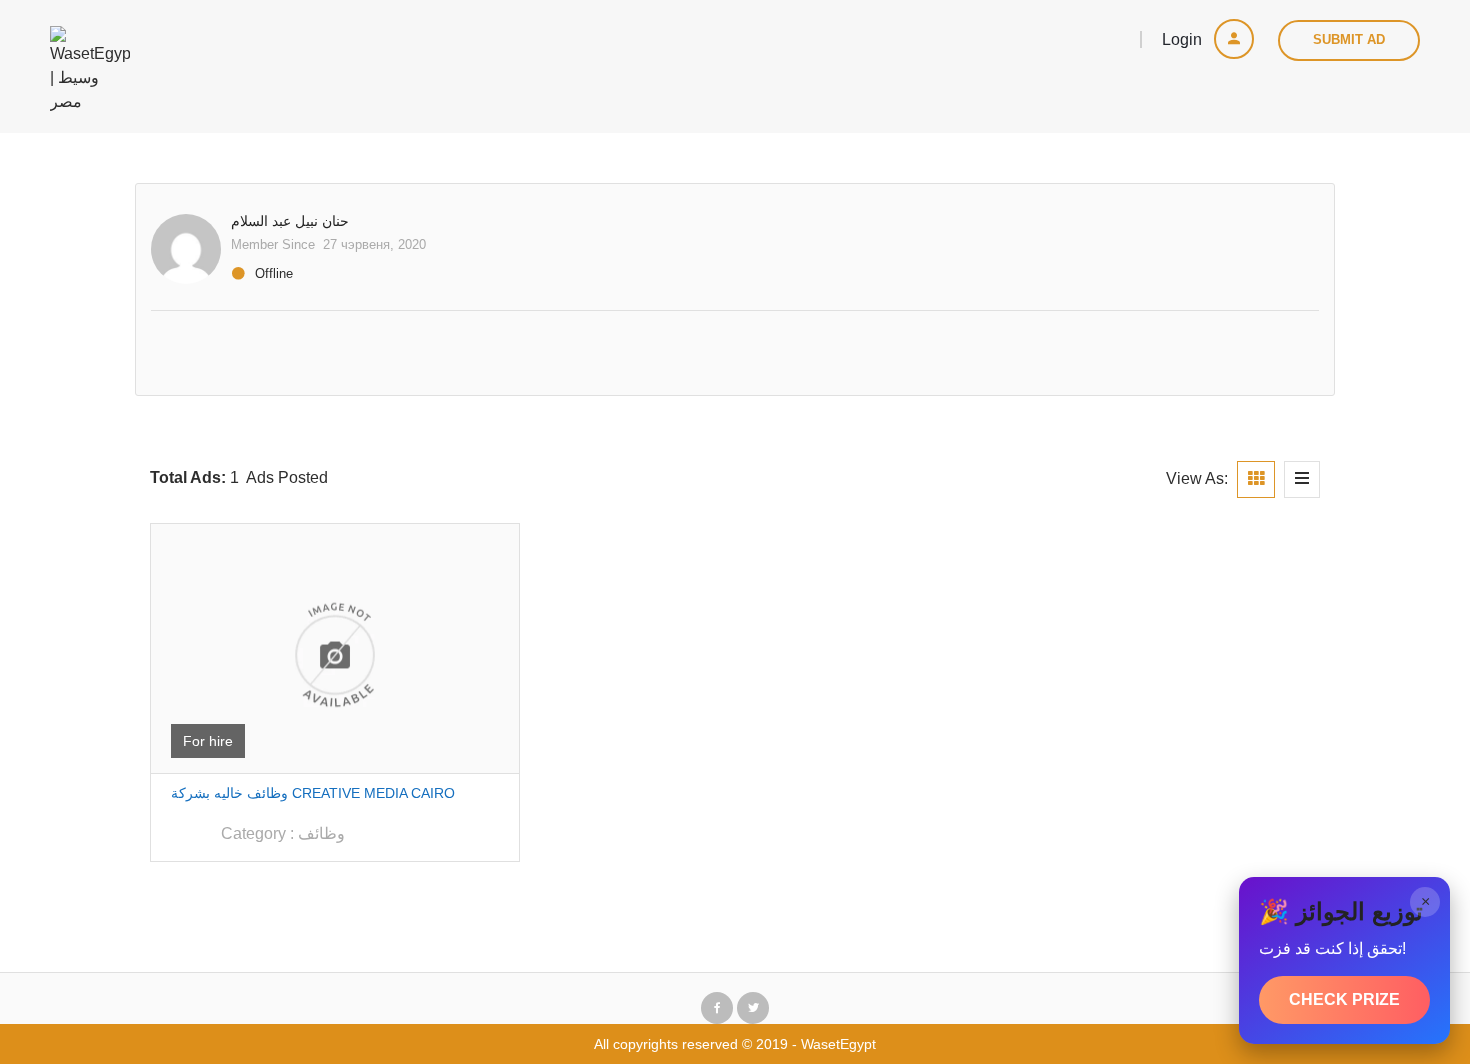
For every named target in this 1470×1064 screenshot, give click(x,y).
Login (1184, 39)
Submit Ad (1349, 39)
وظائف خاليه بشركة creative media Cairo (313, 793)
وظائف (321, 833)
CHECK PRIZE (1344, 999)
